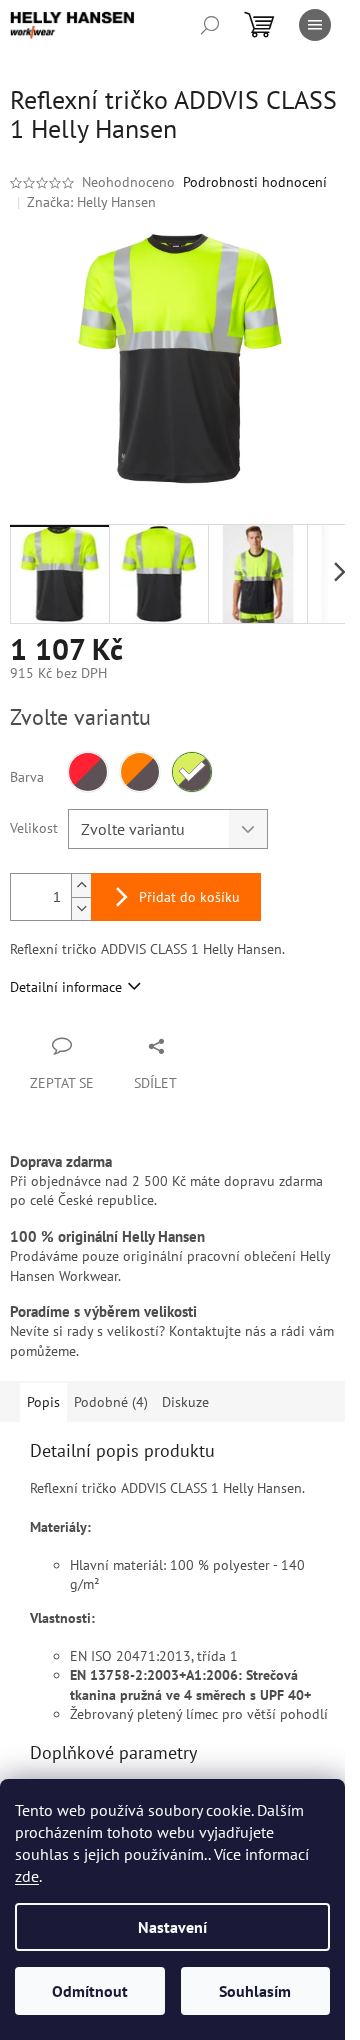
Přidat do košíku (189, 897)
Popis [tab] (43, 1402)
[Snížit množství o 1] (81, 908)
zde (27, 1876)
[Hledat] (210, 25)
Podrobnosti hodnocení (255, 182)
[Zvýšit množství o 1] (81, 885)
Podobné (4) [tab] (111, 1402)
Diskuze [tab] (185, 1402)
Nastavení (172, 1927)
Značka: (91, 202)
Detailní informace (66, 987)
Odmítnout (90, 1991)
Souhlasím (255, 1991)
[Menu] (315, 25)
